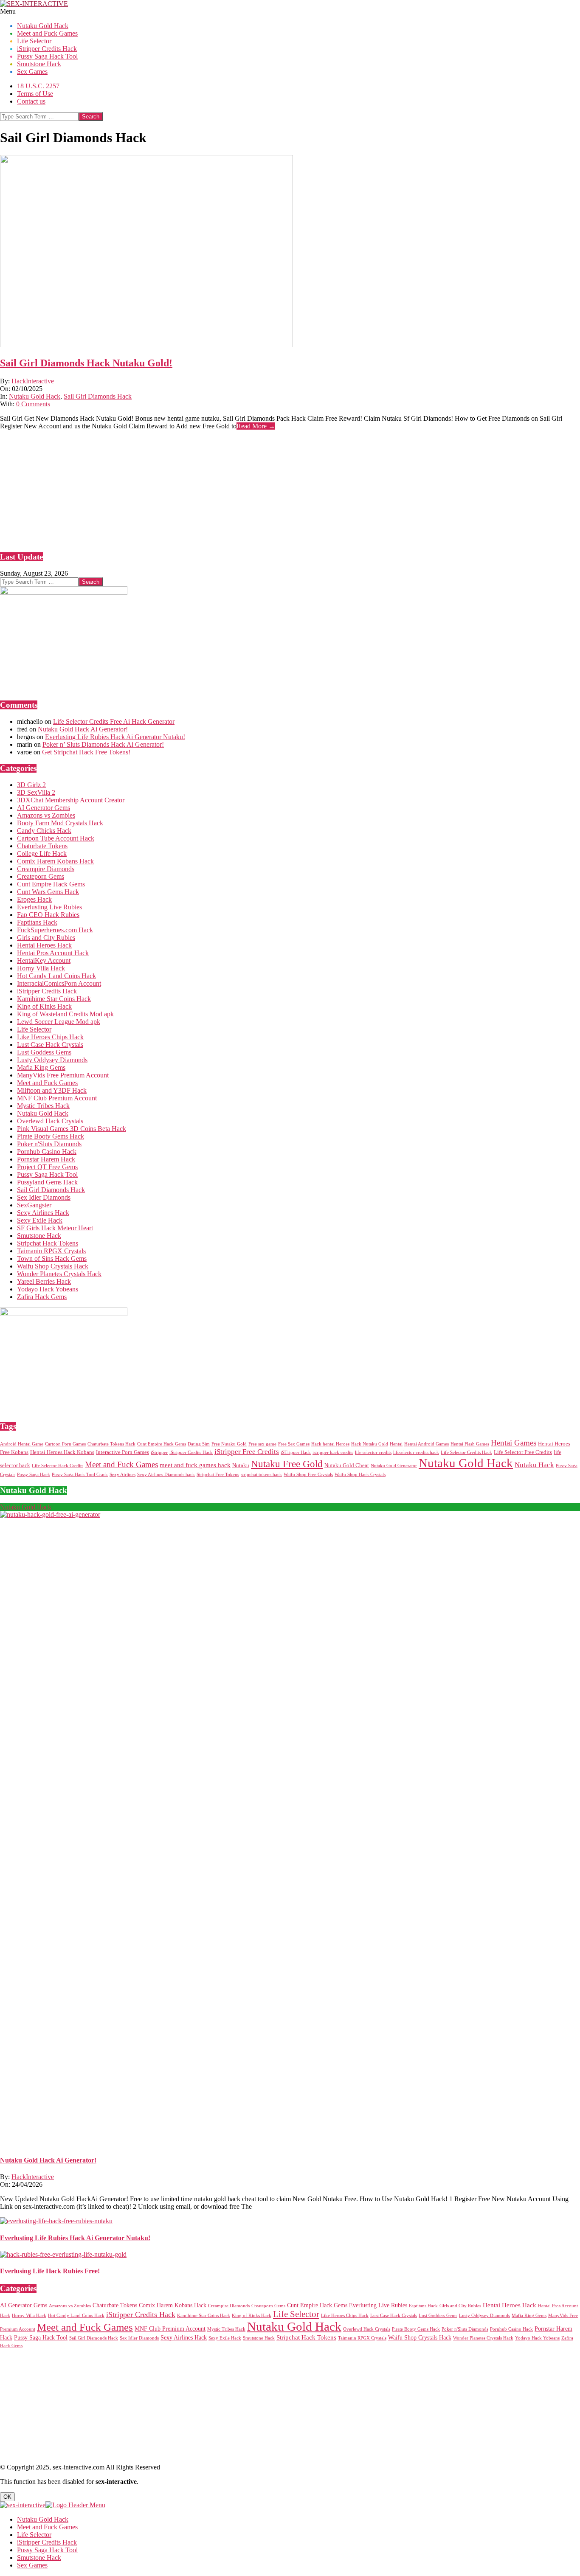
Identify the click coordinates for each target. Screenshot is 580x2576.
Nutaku (241, 1465)
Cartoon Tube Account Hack (56, 838)
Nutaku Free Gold (287, 1464)
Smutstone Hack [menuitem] (39, 2558)
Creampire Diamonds (46, 869)
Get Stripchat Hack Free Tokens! (86, 752)
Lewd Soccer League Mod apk (59, 1022)
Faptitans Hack (37, 922)
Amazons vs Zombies (46, 815)
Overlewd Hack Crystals (50, 1121)
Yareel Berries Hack (44, 1281)
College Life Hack (42, 854)
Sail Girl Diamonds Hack (98, 396)
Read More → (256, 426)
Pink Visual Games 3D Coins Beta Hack (72, 1129)
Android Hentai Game (22, 1444)
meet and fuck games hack (195, 1465)
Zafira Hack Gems (42, 1297)
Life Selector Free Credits (523, 1452)
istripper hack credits (333, 1453)
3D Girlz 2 (31, 785)
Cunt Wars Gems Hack (48, 892)
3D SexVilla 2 (36, 792)
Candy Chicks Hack (44, 831)
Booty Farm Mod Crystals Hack (60, 823)
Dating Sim (199, 1444)
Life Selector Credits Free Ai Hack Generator (114, 721)
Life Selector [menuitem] (34, 2535)
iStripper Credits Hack (47, 991)
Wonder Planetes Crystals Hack (59, 1274)
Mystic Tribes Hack (43, 1106)
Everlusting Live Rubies (49, 907)
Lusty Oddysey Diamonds (52, 1060)
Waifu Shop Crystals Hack (53, 1266)
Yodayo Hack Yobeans (48, 1289)
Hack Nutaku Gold (370, 1444)
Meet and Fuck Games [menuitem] (47, 2527)
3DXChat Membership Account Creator (71, 800)
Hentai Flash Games (470, 1444)
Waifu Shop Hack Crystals (360, 1475)
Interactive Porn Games (122, 1452)
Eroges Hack (34, 899)
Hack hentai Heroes (330, 1444)
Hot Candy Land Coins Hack (56, 976)
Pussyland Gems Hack (47, 1182)
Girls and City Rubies (46, 938)
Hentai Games (514, 1443)
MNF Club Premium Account (57, 1098)
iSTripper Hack (296, 1453)
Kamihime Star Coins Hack (54, 999)
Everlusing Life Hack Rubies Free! (50, 2271)
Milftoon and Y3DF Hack (52, 1090)
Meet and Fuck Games (47, 1083)
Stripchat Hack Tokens (48, 1243)
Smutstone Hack (39, 1236)
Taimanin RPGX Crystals (51, 1251)
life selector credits (373, 1453)
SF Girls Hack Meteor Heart (55, 1228)
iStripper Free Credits (247, 1452)
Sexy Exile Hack (40, 1220)
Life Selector (34, 1029)
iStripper (159, 1453)
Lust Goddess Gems (44, 1052)
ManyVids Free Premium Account (63, 1075)
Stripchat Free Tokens (218, 1475)
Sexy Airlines (122, 1475)
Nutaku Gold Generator (394, 1466)
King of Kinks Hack (44, 1006)
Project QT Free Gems (47, 1167)
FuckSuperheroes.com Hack (55, 930)
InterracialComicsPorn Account (59, 983)
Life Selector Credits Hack (466, 1453)
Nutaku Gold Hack (35, 396)
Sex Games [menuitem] (32, 2565)
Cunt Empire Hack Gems (51, 884)
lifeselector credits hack (416, 1453)
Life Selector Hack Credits (58, 1466)
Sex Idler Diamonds (44, 1197)
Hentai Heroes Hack (44, 945)
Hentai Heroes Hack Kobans (62, 1452)
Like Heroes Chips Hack (50, 1037)
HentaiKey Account (44, 960)
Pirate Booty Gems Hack (51, 1136)
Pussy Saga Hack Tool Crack (80, 1475)
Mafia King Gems (41, 1067)
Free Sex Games (294, 1444)
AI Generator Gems (44, 808)
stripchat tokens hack (261, 1475)
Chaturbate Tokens (42, 846)
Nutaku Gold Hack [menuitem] (43, 2519)
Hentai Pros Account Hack (53, 953)
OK (7, 2497)
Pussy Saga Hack (34, 1475)
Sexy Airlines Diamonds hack (166, 1475)
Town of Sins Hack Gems (52, 1258)
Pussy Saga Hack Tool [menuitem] (47, 2550)
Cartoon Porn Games (65, 1444)
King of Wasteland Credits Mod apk (65, 1014)
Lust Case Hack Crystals (50, 1045)
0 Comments (33, 404)
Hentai (396, 1444)
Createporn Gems (41, 876)
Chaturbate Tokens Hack (111, 1444)
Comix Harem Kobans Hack (55, 861)
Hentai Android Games (427, 1444)
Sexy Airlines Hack (43, 1213)
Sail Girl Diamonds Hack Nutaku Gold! (86, 363)
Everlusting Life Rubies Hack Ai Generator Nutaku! (115, 737)
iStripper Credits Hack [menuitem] (47, 2542)
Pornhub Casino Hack (47, 1152)
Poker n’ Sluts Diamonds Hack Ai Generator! (103, 744)
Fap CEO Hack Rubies (48, 915)
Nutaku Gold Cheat (347, 1465)
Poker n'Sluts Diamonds (49, 1144)
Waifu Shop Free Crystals (308, 1475)
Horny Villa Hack (41, 968)
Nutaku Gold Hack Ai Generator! (83, 729)
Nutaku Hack (534, 1465)
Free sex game (262, 1444)
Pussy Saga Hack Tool (47, 1174)
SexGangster (34, 1205)
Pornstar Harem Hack (46, 1159)
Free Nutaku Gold (229, 1444)
